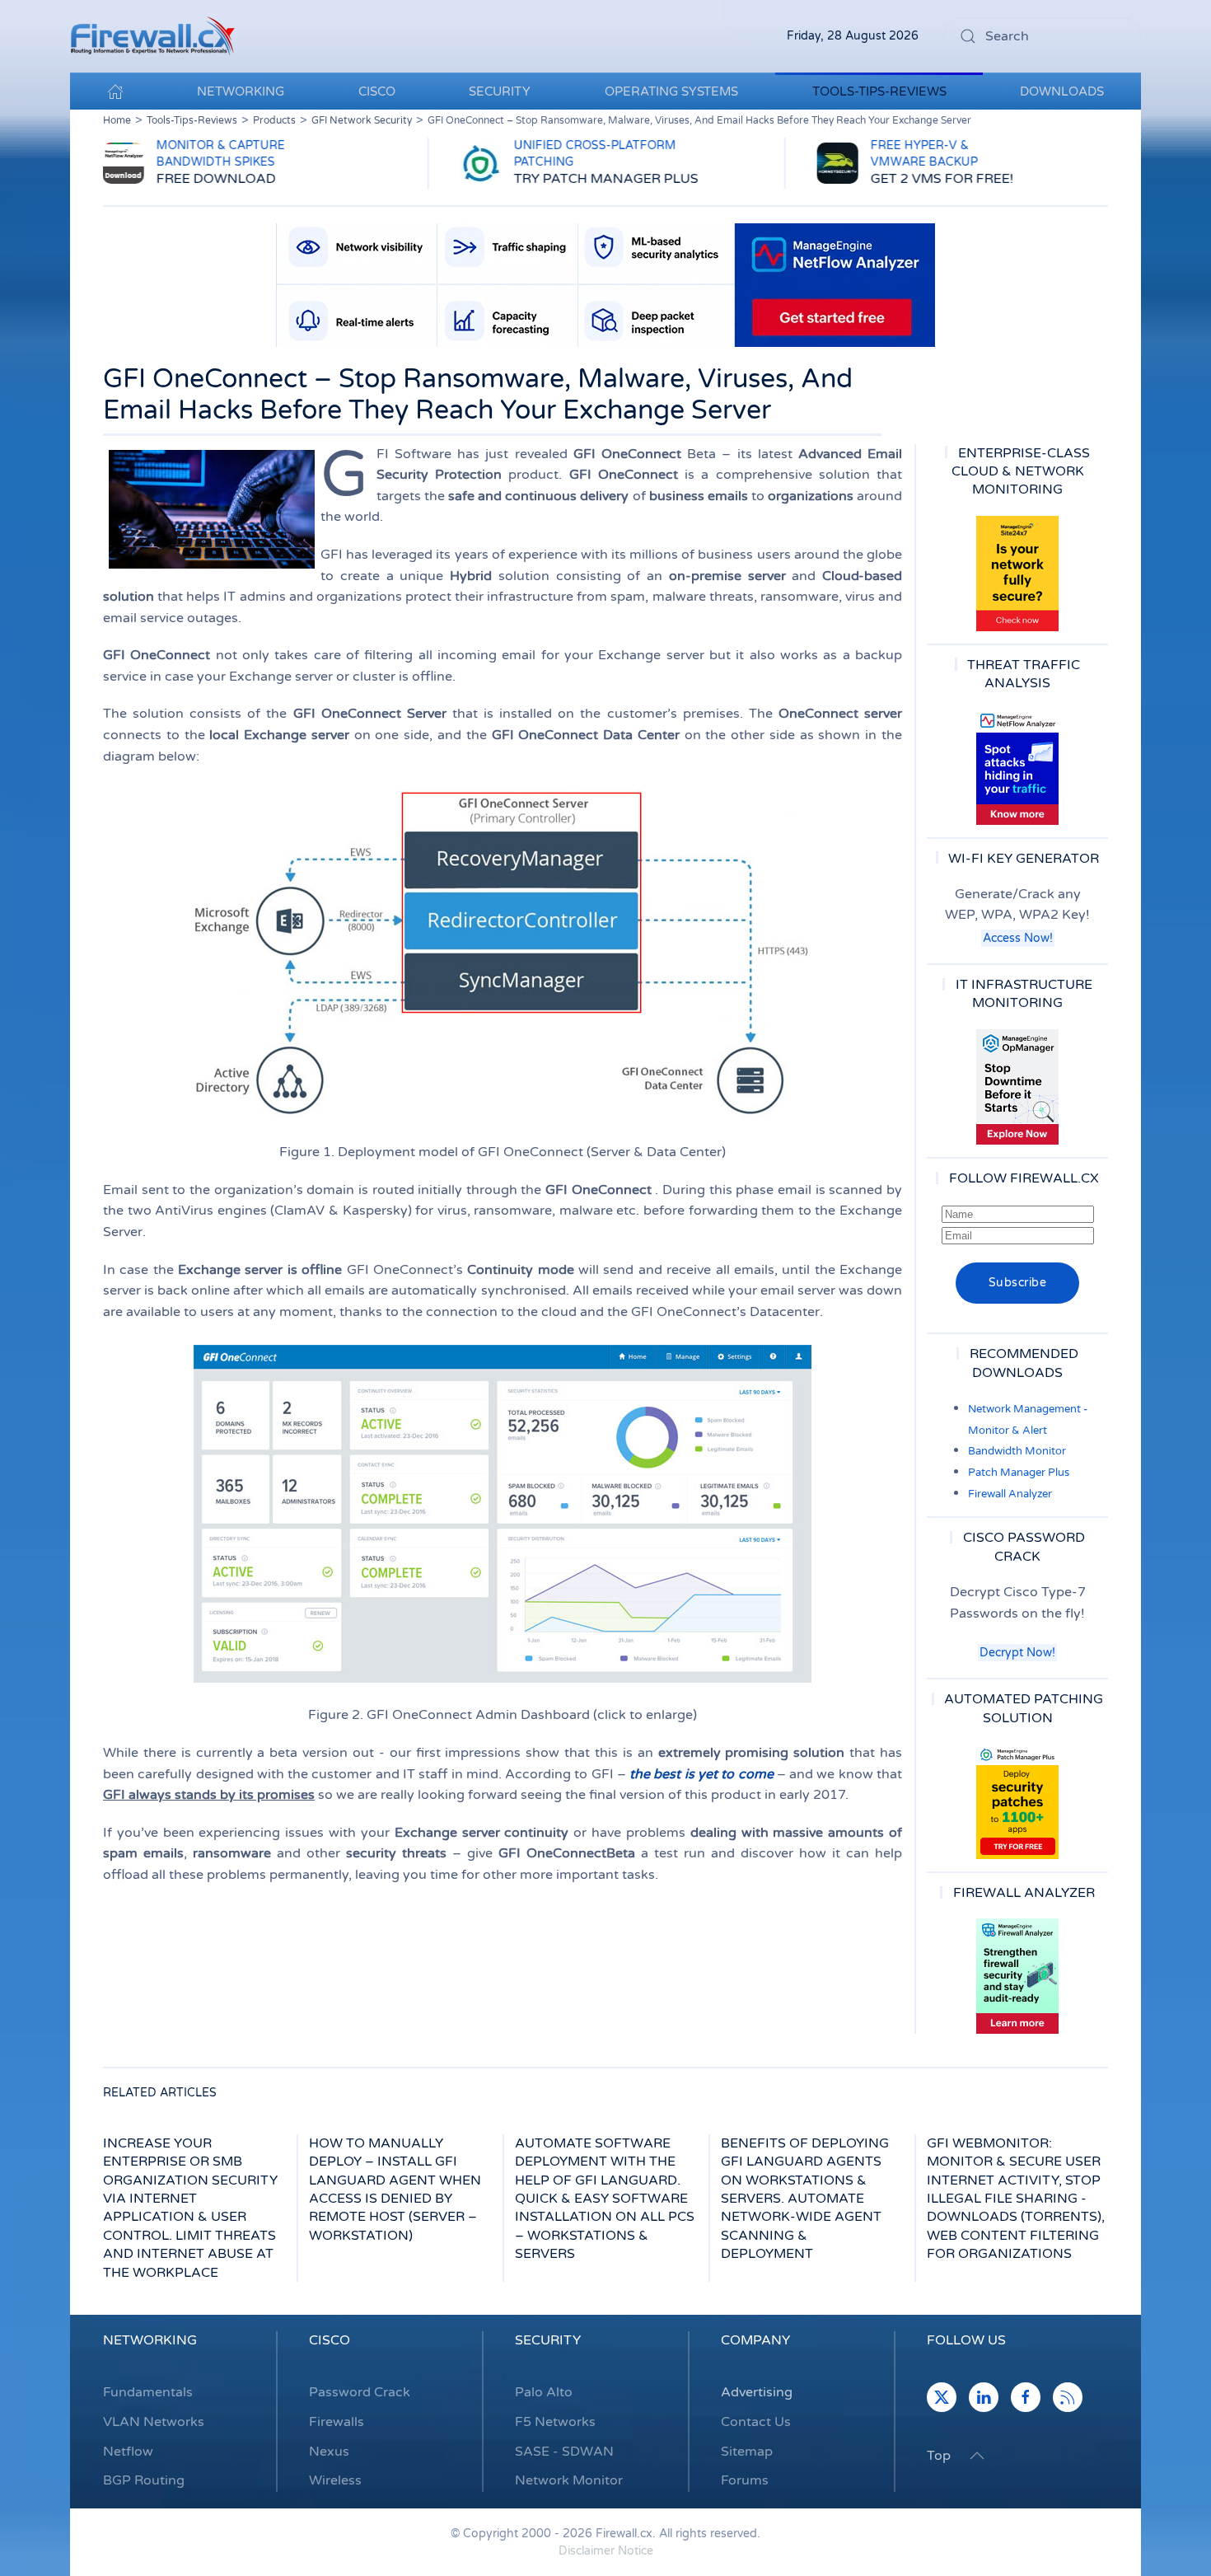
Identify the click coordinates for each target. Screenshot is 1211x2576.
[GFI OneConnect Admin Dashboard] (503, 1514)
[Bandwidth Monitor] (1017, 767)
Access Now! (1018, 938)
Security (548, 2340)
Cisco (330, 2340)
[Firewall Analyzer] (1017, 1976)
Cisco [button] (377, 91)
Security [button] (500, 91)
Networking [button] (241, 91)
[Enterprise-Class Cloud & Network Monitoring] (1017, 574)
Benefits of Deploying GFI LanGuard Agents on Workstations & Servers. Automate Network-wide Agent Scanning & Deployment (805, 2199)
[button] (977, 2456)
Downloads (1062, 91)
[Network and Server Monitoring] (1017, 1086)
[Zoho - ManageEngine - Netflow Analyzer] (605, 284)
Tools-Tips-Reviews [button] (879, 91)
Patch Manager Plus (1019, 1473)
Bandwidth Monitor (1017, 1451)
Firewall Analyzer (1010, 1494)
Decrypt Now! (1017, 1653)
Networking (150, 2340)
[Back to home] (152, 36)
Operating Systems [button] (671, 91)
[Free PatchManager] (1017, 1801)
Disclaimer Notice (606, 2551)
